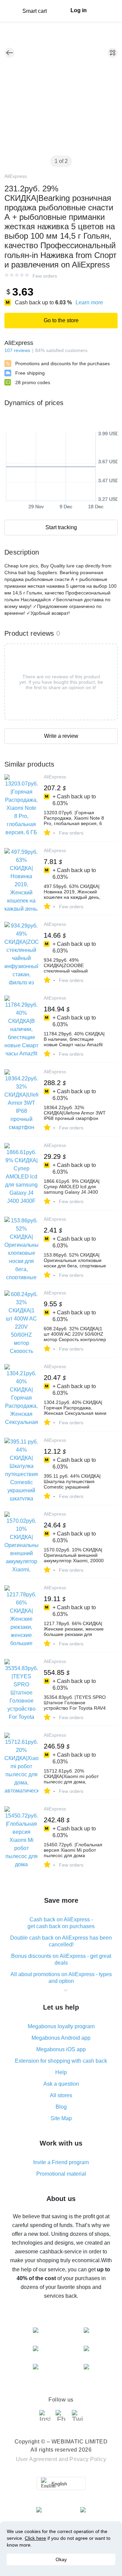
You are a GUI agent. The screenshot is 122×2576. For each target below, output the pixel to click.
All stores (61, 2095)
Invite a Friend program (61, 2162)
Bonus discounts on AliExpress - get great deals (61, 1959)
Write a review (61, 736)
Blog (61, 2107)
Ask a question (61, 2084)
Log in (79, 10)
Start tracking (61, 527)
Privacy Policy (88, 2459)
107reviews (17, 350)
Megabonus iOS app (61, 2049)
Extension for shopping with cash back (61, 2061)
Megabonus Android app (61, 2038)
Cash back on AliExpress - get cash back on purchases (61, 1923)
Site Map (61, 2118)
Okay (61, 2559)
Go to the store (61, 320)
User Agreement (37, 2459)
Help (61, 2072)
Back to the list (9, 53)
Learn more (89, 302)
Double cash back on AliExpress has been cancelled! (61, 1941)
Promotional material (61, 2174)
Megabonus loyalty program (61, 2026)
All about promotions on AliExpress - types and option (61, 1978)
